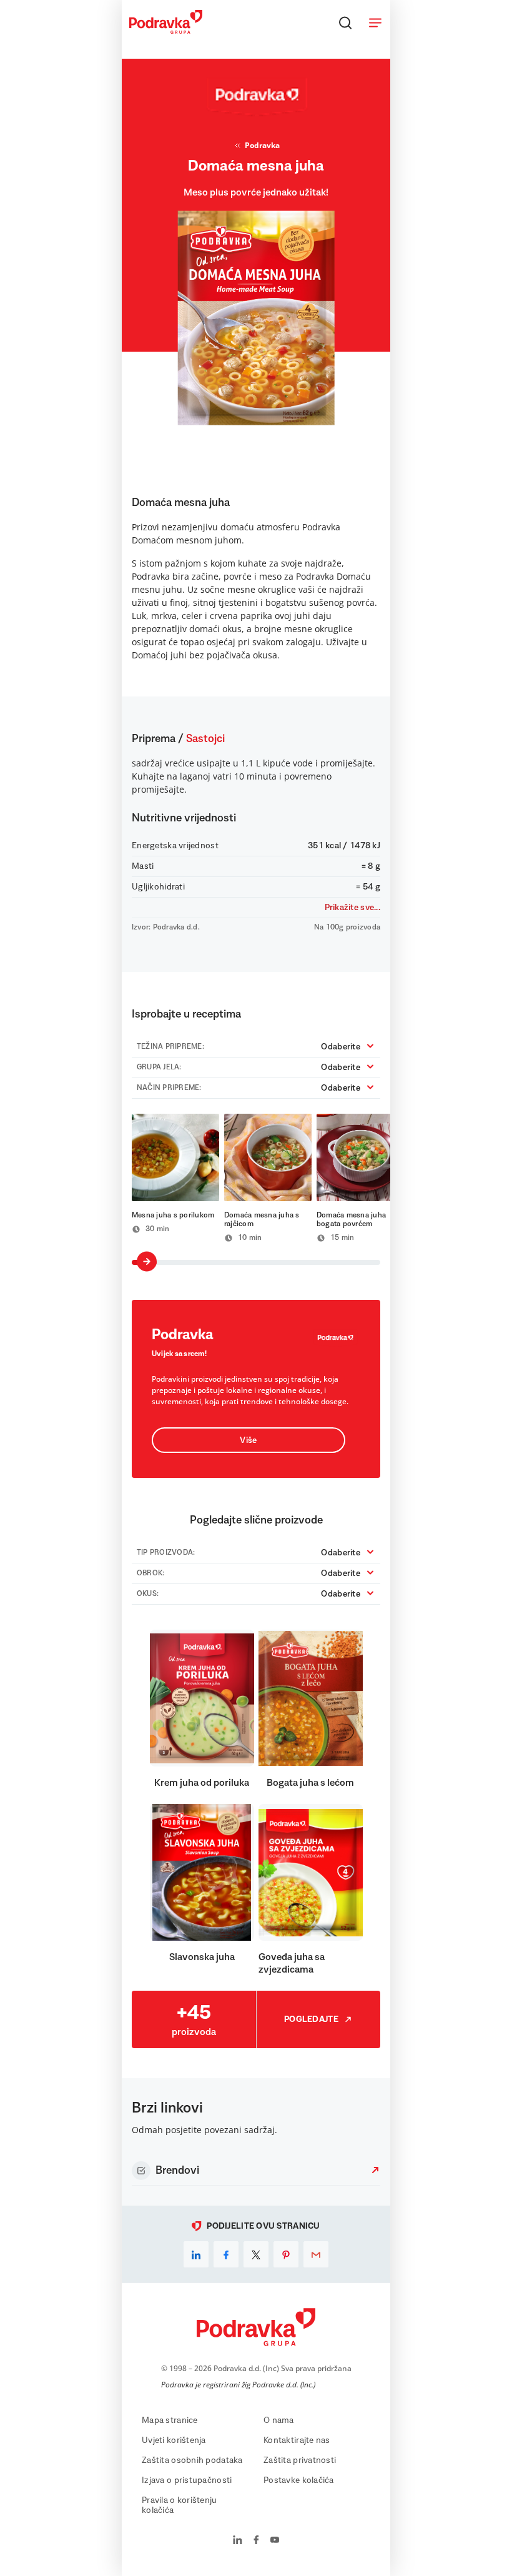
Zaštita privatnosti (300, 2460)
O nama (279, 2420)
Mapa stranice (170, 2420)
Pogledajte (311, 2019)
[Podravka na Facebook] (256, 2541)
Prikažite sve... (352, 908)
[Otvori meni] (375, 22)
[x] (256, 2254)
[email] (316, 2254)
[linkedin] (196, 2254)
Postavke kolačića (299, 2480)
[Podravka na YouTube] (275, 2541)
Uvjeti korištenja (174, 2440)
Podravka (262, 145)
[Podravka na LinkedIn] (238, 2541)
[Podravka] (166, 31)
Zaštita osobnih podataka (192, 2460)
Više (248, 1440)
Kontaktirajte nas (297, 2440)
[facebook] (226, 2254)
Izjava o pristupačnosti (187, 2480)
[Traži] (345, 22)
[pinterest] (286, 2254)
